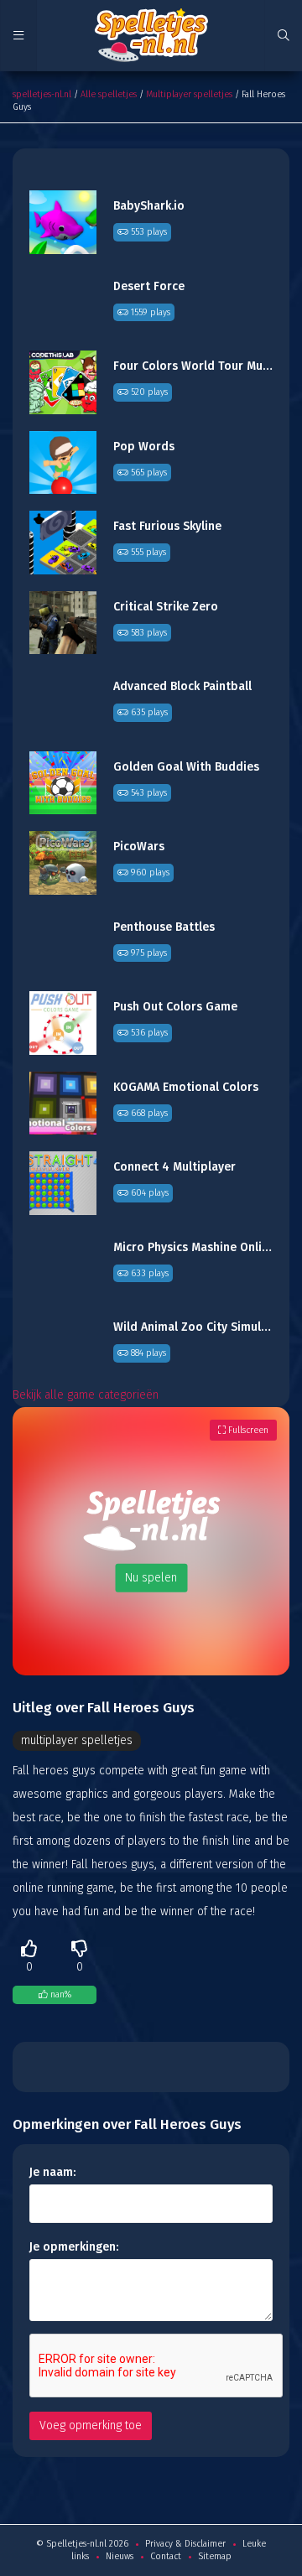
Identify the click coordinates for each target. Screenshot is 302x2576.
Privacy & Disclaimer (185, 2544)
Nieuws (120, 2556)
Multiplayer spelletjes (189, 94)
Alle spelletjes (109, 94)
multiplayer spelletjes (77, 1740)
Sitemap (215, 2556)
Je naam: (52, 2172)
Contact (166, 2556)
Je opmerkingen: (74, 2247)
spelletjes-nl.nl (42, 94)
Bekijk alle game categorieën (86, 1395)
